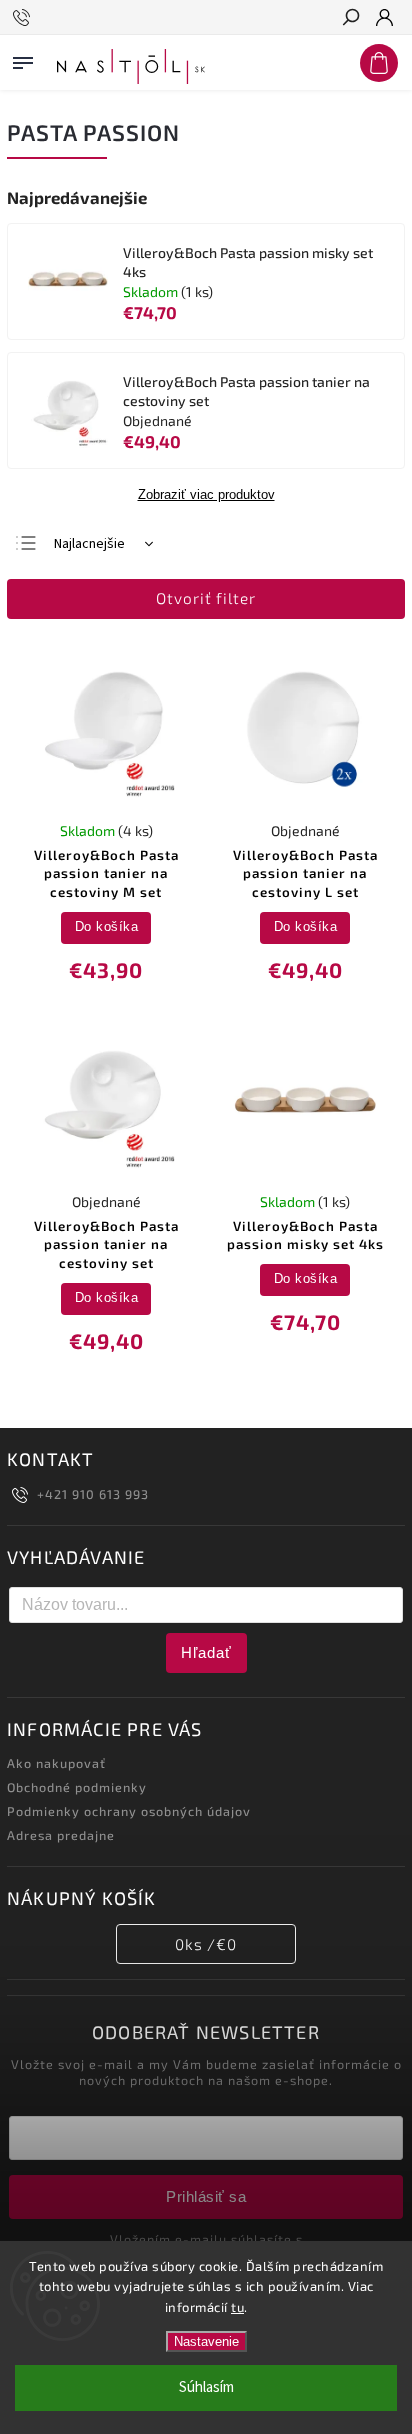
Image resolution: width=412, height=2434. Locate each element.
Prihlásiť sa (206, 2196)
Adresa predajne (61, 1835)
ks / (206, 1944)
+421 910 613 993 (93, 1494)
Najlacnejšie (89, 544)
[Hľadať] (350, 19)
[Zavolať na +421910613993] (24, 18)
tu (237, 2307)
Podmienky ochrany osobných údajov (129, 1811)
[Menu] (23, 59)
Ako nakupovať (56, 1763)
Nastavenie (206, 2341)
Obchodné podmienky (77, 1787)
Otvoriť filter (206, 598)
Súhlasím (206, 2387)
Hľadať (206, 1652)
